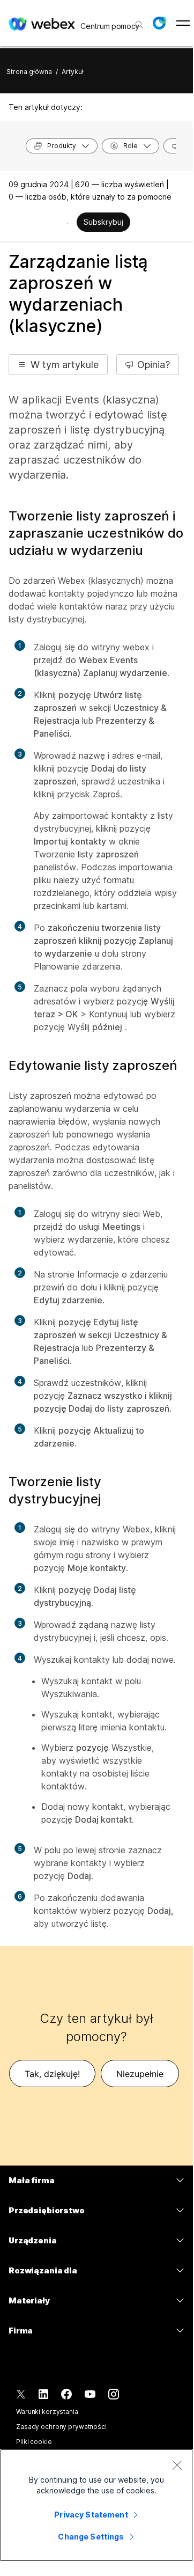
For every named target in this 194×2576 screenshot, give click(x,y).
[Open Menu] (183, 23)
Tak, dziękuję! (52, 2074)
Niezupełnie (140, 2074)
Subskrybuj (103, 222)
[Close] (177, 2465)
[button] (159, 23)
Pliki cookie (34, 2442)
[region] (96, 2505)
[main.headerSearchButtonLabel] (138, 21)
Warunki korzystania (47, 2412)
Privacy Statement (91, 2515)
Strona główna (29, 72)
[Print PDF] (68, 223)
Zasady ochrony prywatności (61, 2427)
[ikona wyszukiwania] (139, 25)
